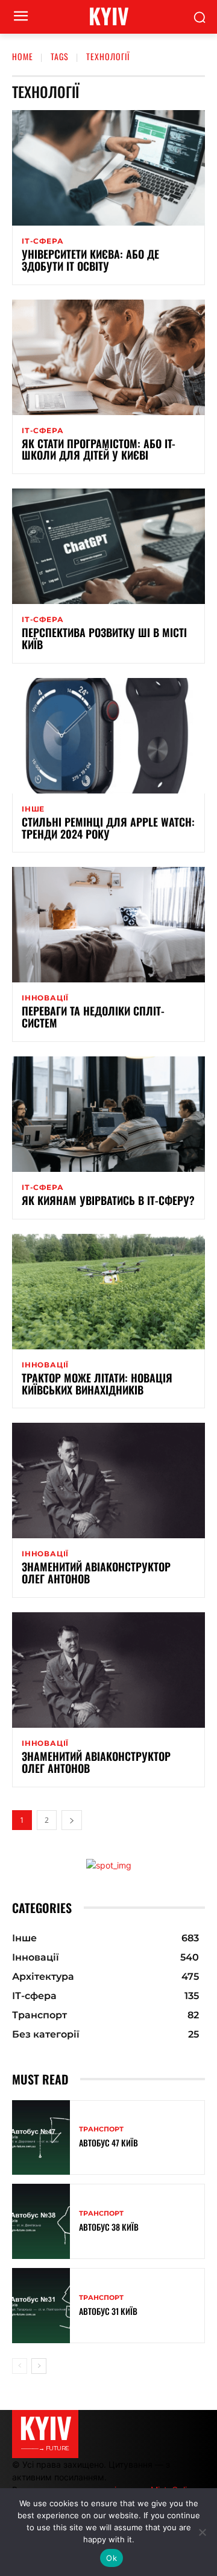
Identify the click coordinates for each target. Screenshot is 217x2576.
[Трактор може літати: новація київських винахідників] (108, 1292)
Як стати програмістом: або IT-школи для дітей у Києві (99, 449)
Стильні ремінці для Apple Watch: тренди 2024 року (108, 828)
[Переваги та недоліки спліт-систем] (108, 925)
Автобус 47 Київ (108, 2143)
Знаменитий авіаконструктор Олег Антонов (96, 1573)
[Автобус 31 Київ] (41, 2306)
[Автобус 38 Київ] (41, 2221)
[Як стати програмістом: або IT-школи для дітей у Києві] (108, 357)
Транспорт (101, 2129)
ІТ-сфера (42, 241)
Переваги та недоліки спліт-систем (93, 1017)
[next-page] (72, 1820)
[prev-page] (20, 2366)
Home (23, 56)
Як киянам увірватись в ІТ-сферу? (108, 1200)
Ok (112, 2558)
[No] (202, 2532)
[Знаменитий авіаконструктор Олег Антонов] (108, 1481)
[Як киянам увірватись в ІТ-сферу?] (108, 1114)
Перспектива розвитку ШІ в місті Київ (104, 638)
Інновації (45, 998)
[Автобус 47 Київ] (41, 2138)
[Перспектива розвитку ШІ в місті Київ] (108, 546)
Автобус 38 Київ (109, 2227)
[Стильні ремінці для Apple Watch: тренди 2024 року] (108, 736)
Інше (33, 809)
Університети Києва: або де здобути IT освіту (90, 260)
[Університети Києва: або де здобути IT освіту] (108, 168)
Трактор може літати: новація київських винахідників (97, 1384)
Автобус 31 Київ (108, 2311)
